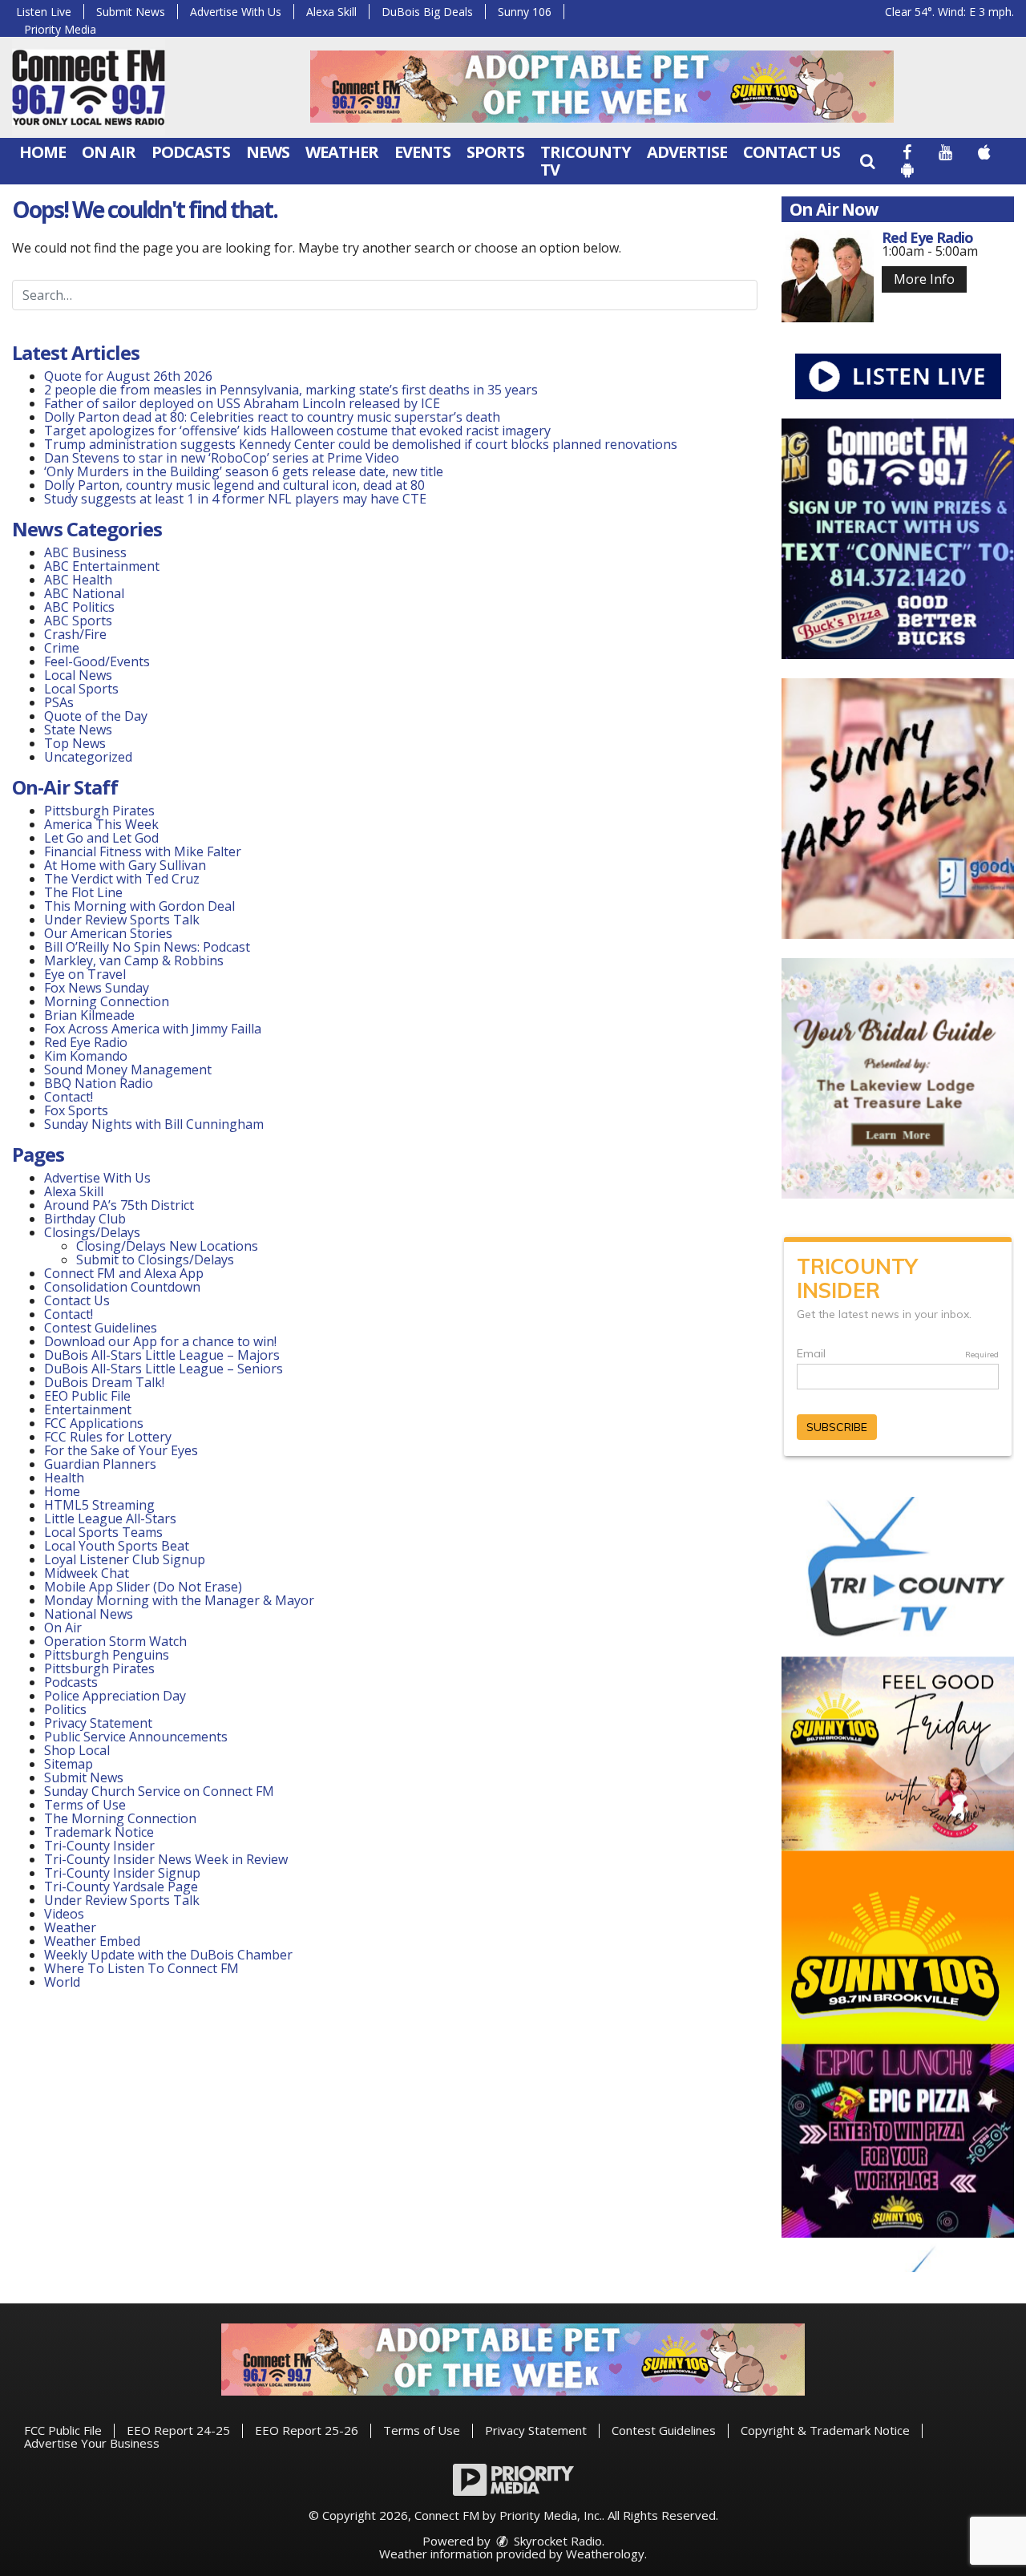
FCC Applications (94, 1423)
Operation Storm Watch (115, 1641)
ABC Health (78, 580)
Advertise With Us (236, 12)
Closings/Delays (92, 1232)
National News (89, 1614)
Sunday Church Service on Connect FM (159, 1791)
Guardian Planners (100, 1464)
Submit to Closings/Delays (155, 1260)
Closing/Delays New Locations (167, 1246)
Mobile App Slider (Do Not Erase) (143, 1587)
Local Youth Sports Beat (117, 1546)
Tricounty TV (586, 161)
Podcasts (191, 152)
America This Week (101, 824)
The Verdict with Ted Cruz (122, 879)
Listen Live (44, 12)
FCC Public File (63, 2430)
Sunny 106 (525, 12)
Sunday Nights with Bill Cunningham (154, 1124)
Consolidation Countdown (122, 1287)
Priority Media (60, 29)
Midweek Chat (87, 1573)
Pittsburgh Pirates (99, 811)
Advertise (687, 152)
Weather (342, 152)
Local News (78, 675)
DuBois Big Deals (427, 12)
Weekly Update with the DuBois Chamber (168, 1955)
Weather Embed (92, 1941)
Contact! (69, 1097)
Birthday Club (85, 1219)
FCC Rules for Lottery (108, 1437)
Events (422, 152)
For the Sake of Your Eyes (121, 1450)
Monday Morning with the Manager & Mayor (179, 1600)
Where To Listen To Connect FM (141, 1968)
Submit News (131, 12)
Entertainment (88, 1409)
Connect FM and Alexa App (124, 1273)
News (268, 152)
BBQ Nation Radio (99, 1083)
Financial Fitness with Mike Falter (143, 851)
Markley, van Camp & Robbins (134, 960)
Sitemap (69, 1764)
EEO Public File (87, 1396)
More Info (924, 279)
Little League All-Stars (110, 1519)
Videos (64, 1914)
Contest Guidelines (101, 1328)
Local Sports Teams (103, 1532)
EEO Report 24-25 (178, 2430)
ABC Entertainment (102, 566)
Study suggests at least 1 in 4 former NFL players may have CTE (235, 499)
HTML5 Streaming (99, 1505)
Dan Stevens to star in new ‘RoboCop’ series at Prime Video (222, 458)
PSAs (59, 702)
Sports (495, 152)
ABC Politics (79, 607)
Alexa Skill (331, 12)
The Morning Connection (120, 1818)
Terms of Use (85, 1805)
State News (78, 730)
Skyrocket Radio (556, 2541)
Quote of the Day (96, 716)
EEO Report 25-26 (307, 2430)
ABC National (84, 593)
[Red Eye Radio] (828, 276)
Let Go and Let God (101, 838)
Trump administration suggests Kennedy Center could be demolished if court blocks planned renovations (361, 444)
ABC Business (85, 552)
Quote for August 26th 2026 (128, 376)
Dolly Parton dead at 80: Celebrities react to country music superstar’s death (272, 417)
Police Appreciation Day (115, 1696)
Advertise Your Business (92, 2443)
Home (42, 152)
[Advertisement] (602, 87)
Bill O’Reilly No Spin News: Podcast (147, 947)
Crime (62, 648)
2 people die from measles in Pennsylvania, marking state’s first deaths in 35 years (291, 390)
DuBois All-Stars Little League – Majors (162, 1355)
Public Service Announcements (136, 1737)
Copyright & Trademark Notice (825, 2430)
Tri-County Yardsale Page (121, 1887)
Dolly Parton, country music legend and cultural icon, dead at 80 (234, 485)
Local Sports (81, 689)
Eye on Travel (85, 974)
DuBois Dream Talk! (104, 1382)
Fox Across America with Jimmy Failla (153, 1029)
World (62, 1982)
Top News (75, 743)
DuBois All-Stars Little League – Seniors (164, 1369)
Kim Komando (86, 1056)
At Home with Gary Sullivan (125, 865)
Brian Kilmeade (89, 1015)
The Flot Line (83, 892)
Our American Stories (108, 933)
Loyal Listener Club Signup (125, 1559)
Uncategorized (88, 757)
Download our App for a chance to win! (160, 1341)
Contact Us (792, 152)
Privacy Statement (98, 1723)
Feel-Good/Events (97, 661)
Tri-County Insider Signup (122, 1873)
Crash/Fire (75, 634)
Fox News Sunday (97, 988)
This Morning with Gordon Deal (139, 906)
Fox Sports (76, 1110)
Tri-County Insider (99, 1846)
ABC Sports (78, 621)
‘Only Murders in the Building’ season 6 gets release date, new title (244, 471)
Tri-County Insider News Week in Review (166, 1859)
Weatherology (605, 2554)
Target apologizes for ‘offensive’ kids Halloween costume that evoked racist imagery (297, 431)
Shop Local (77, 1750)
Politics (65, 1709)
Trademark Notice (99, 1832)
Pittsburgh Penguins (107, 1655)
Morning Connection (107, 1001)
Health (64, 1478)
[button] (867, 161)
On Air (109, 152)
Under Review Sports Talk (122, 920)
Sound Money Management (128, 1070)
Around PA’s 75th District (119, 1205)
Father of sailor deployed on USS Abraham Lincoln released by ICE (242, 403)
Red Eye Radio (86, 1042)
